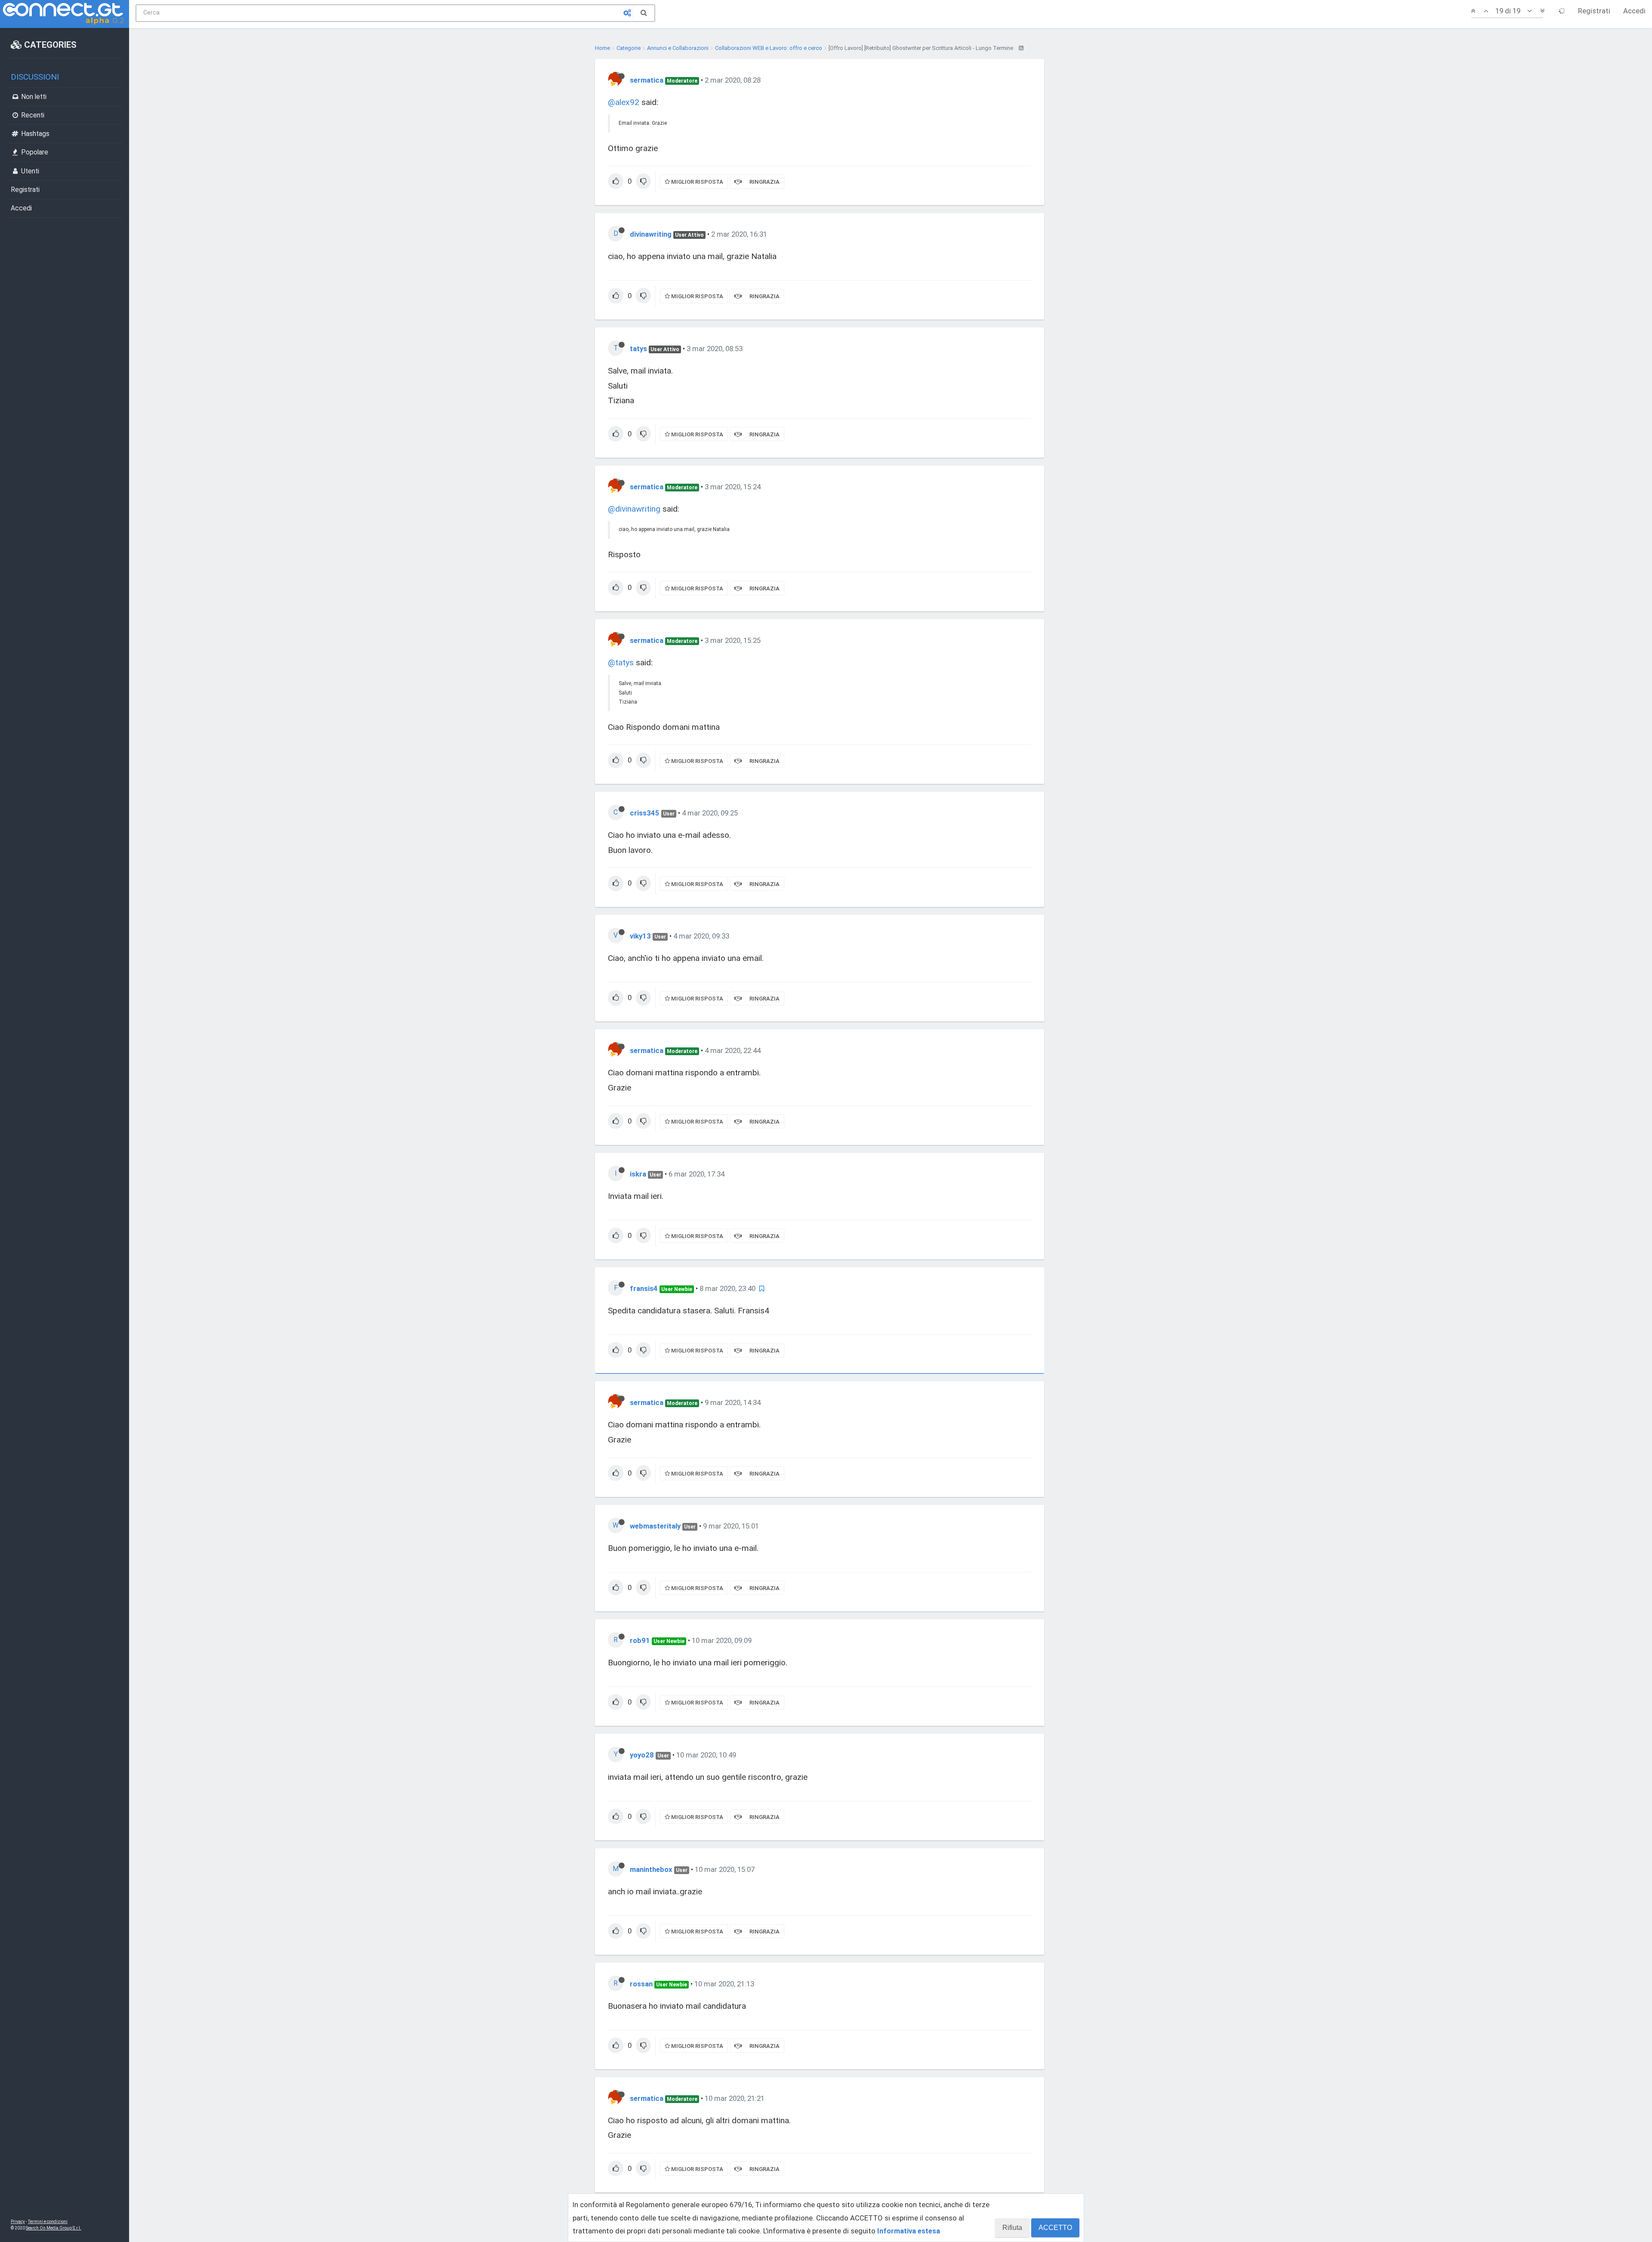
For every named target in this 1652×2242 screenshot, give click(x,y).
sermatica (647, 80)
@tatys (621, 662)
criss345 (645, 813)
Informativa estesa (909, 2231)
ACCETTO (1055, 2228)
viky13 (640, 936)
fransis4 (644, 1288)
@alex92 (624, 102)
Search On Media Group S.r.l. (54, 2228)
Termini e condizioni (48, 2222)
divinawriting (651, 234)
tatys (638, 349)
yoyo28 (642, 1755)
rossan (641, 1984)
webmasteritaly (655, 1526)
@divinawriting (634, 509)
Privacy (18, 2222)
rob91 (640, 1640)
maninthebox (651, 1869)
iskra (638, 1174)
